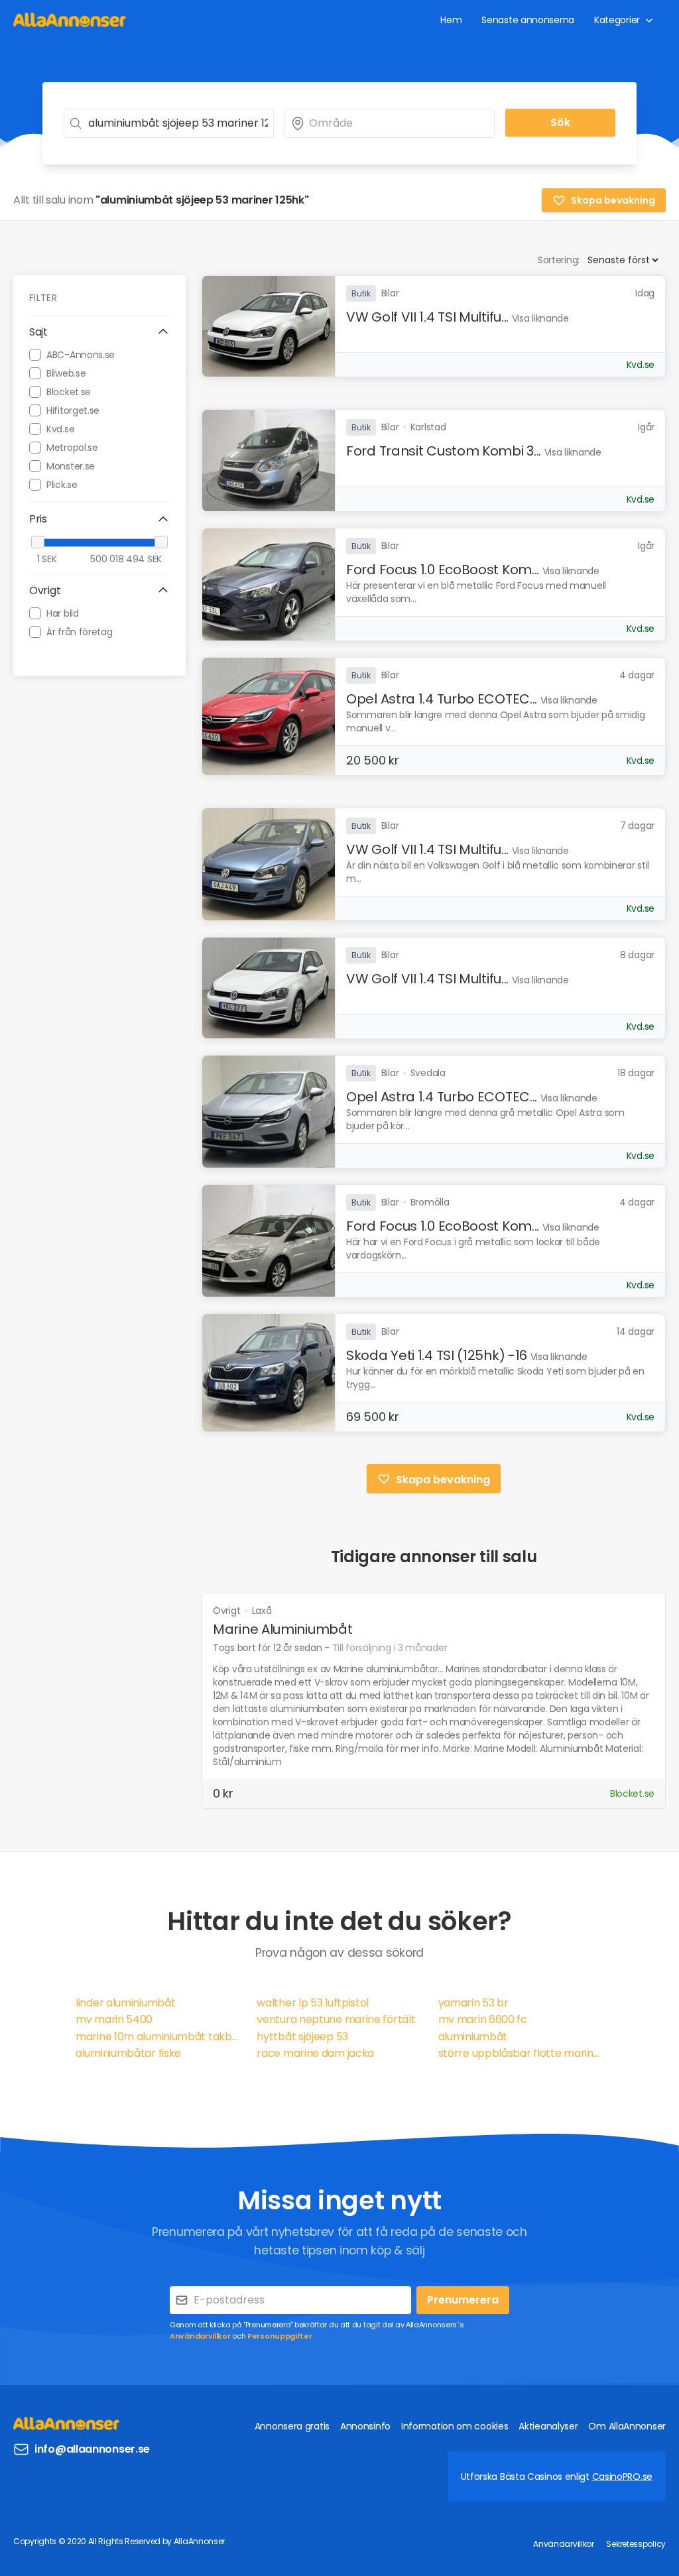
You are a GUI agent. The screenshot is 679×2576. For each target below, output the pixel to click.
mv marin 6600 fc (483, 2019)
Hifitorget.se (73, 410)
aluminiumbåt (473, 2037)
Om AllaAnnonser (627, 2426)
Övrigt (228, 1611)
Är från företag (80, 632)
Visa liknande (540, 318)
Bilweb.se (66, 373)
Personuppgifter (280, 2336)
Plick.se (62, 485)
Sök (560, 122)
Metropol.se (72, 448)
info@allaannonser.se (92, 2449)
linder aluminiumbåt (125, 2003)
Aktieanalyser (548, 2426)
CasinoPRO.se (622, 2477)
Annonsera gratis (292, 2426)
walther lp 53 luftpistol (313, 2003)
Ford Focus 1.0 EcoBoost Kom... (443, 570)
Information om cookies (455, 2426)
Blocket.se (69, 392)
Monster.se (71, 466)
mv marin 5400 (114, 2019)
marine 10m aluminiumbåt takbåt (158, 2037)
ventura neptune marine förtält (336, 2019)
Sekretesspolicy (636, 2544)
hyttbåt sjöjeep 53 (302, 2037)
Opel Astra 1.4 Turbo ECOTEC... (442, 699)
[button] (99, 332)
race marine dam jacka (315, 2053)
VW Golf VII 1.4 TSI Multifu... (427, 317)
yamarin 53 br (473, 2003)
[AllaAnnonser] (70, 20)
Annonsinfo (365, 2426)
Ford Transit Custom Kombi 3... (444, 451)
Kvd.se (60, 429)
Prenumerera (463, 2300)
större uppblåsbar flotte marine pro (521, 2053)
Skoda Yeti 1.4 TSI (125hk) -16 (437, 1355)
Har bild (63, 613)
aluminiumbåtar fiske (128, 2053)
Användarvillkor (200, 2336)
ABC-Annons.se (81, 355)
